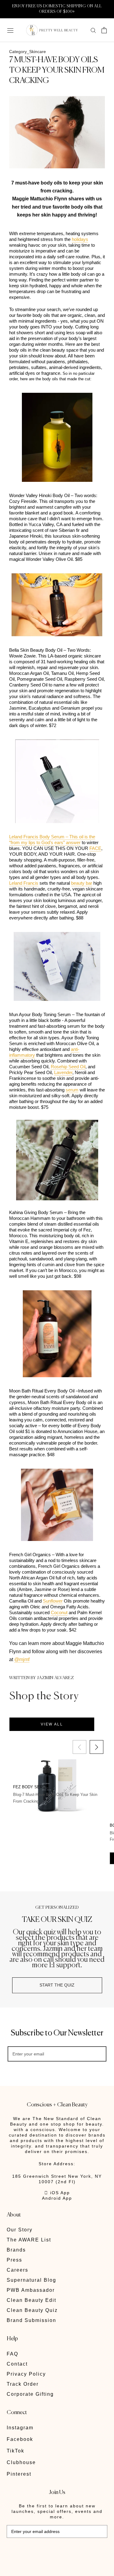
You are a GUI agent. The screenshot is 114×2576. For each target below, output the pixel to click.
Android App (57, 2198)
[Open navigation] (10, 30)
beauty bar (82, 883)
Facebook (20, 2439)
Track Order (23, 2384)
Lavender (63, 1072)
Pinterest (19, 2474)
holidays (80, 239)
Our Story (20, 2230)
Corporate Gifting (30, 2394)
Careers (17, 2270)
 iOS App (57, 2193)
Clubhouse (21, 2462)
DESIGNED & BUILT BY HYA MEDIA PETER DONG (49, 2551)
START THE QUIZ (57, 1985)
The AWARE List (29, 2240)
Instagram (20, 2428)
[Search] (93, 30)
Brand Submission (31, 2320)
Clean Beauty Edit (31, 2300)
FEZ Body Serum (31, 1787)
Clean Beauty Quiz (32, 2310)
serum (72, 1090)
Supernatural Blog (31, 2280)
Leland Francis (24, 883)
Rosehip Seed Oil (68, 1067)
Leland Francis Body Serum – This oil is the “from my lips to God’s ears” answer (52, 840)
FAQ (12, 2354)
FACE (95, 848)
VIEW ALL (52, 1724)
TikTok (16, 2451)
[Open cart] (104, 30)
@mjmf (22, 1659)
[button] (97, 1747)
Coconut (59, 1612)
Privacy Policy (26, 2374)
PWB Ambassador (31, 2290)
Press (14, 2260)
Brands (16, 2250)
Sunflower (53, 1601)
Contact (17, 2364)
